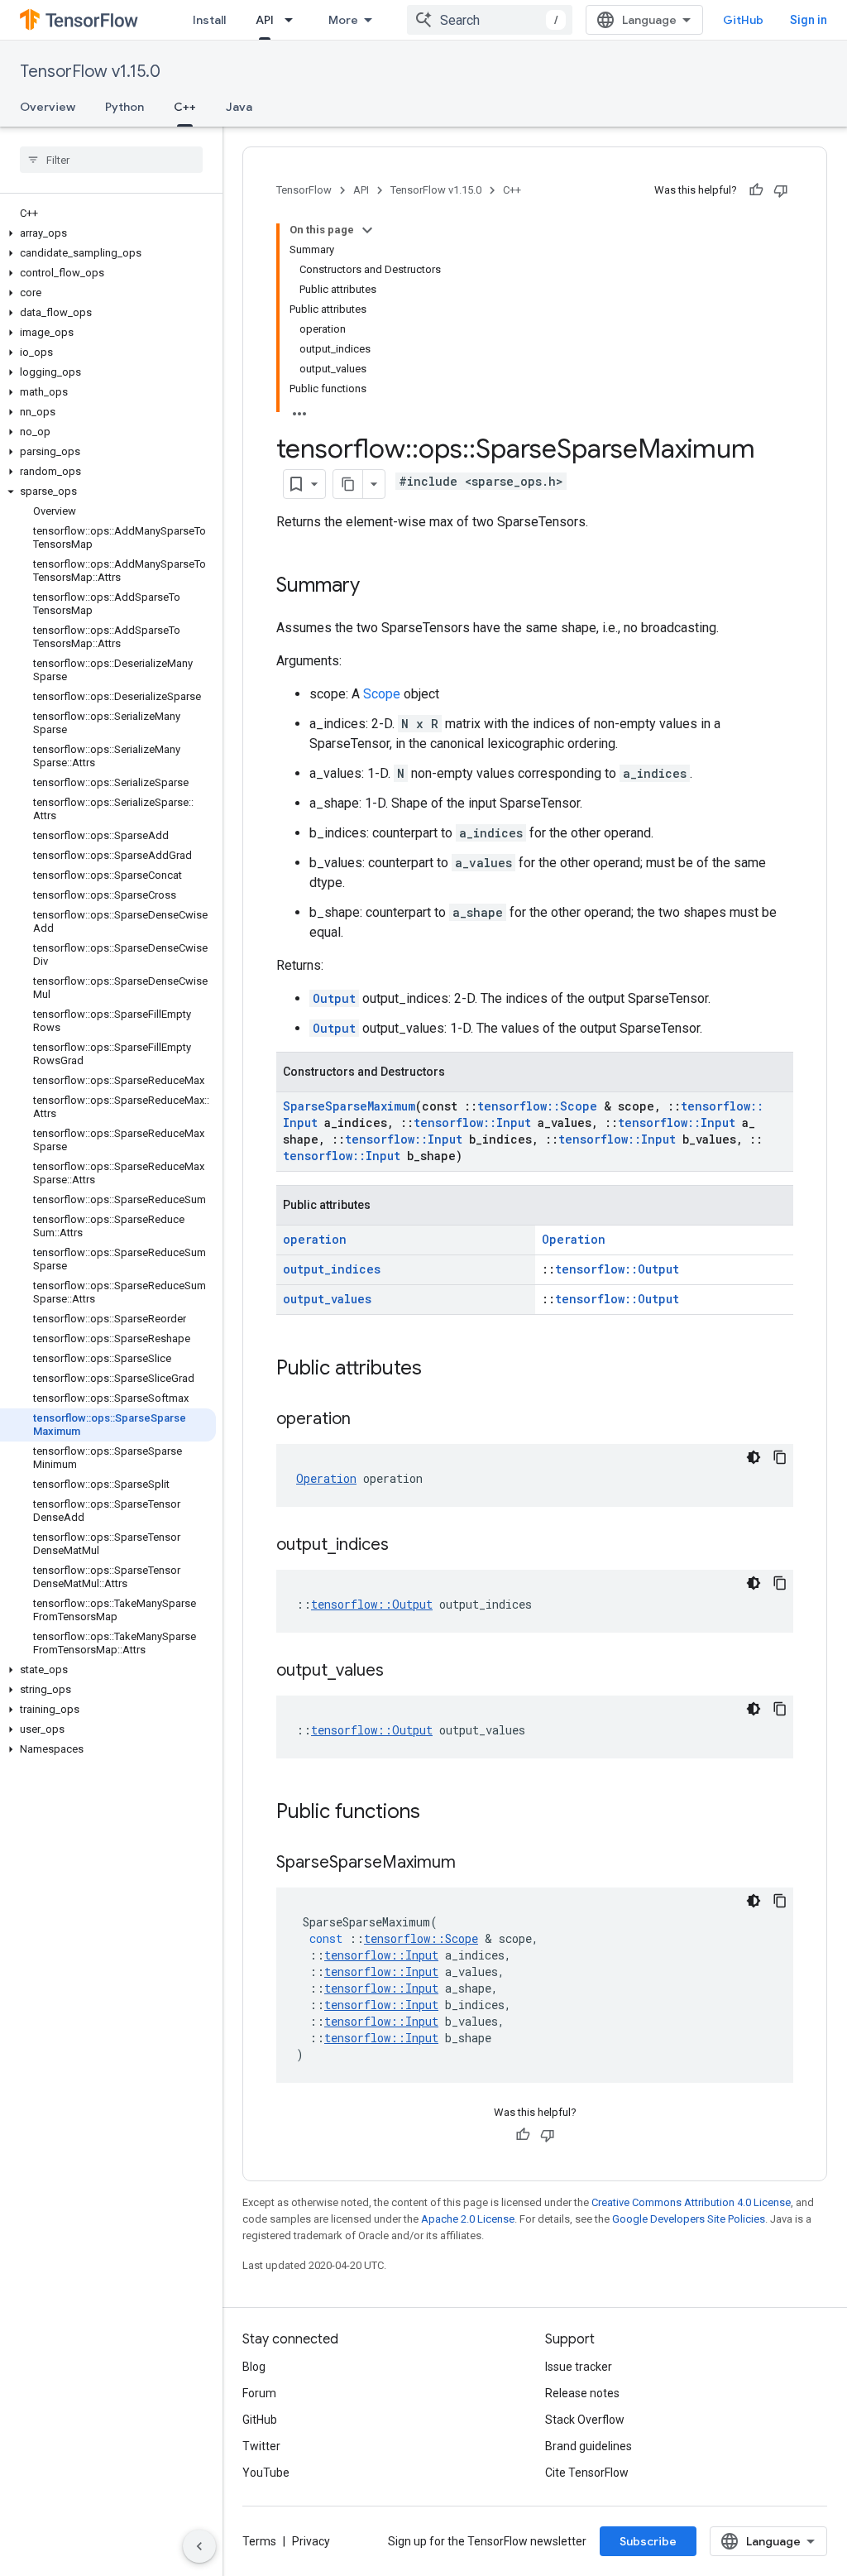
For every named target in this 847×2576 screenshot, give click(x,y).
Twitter (261, 2446)
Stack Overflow (585, 2420)
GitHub (743, 20)
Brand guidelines (589, 2446)
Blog (254, 2367)
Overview (48, 107)
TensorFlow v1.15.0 (90, 72)
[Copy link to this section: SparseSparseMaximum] (472, 1864)
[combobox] (490, 20)
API (265, 20)
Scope (382, 694)
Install (209, 20)
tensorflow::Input (472, 1123)
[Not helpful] (781, 190)
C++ (185, 107)
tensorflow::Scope (537, 1106)
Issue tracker (579, 2367)
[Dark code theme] (754, 1457)
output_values (327, 1299)
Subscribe (648, 2541)
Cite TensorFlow (587, 2473)
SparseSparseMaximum (349, 1106)
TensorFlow (304, 190)
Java (239, 107)
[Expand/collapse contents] (367, 230)
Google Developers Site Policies (689, 2219)
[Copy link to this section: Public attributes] (438, 1370)
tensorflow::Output (617, 1269)
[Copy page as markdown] (348, 484)
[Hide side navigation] (199, 2546)
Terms (259, 2541)
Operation (574, 1239)
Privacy (311, 2541)
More (343, 20)
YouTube (266, 2473)
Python (124, 107)
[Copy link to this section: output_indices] (405, 1546)
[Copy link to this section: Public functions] (437, 1813)
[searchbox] (111, 160)
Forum (259, 2393)
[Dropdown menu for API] (294, 20)
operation (315, 1239)
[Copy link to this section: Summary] (376, 587)
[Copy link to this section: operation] (367, 1420)
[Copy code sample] (780, 1457)
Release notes (582, 2393)
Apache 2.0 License (468, 2219)
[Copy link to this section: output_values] (400, 1672)
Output (334, 998)
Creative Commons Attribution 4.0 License (691, 2202)
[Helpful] (756, 190)
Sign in (809, 20)
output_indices (332, 1269)
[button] (108, 233)
